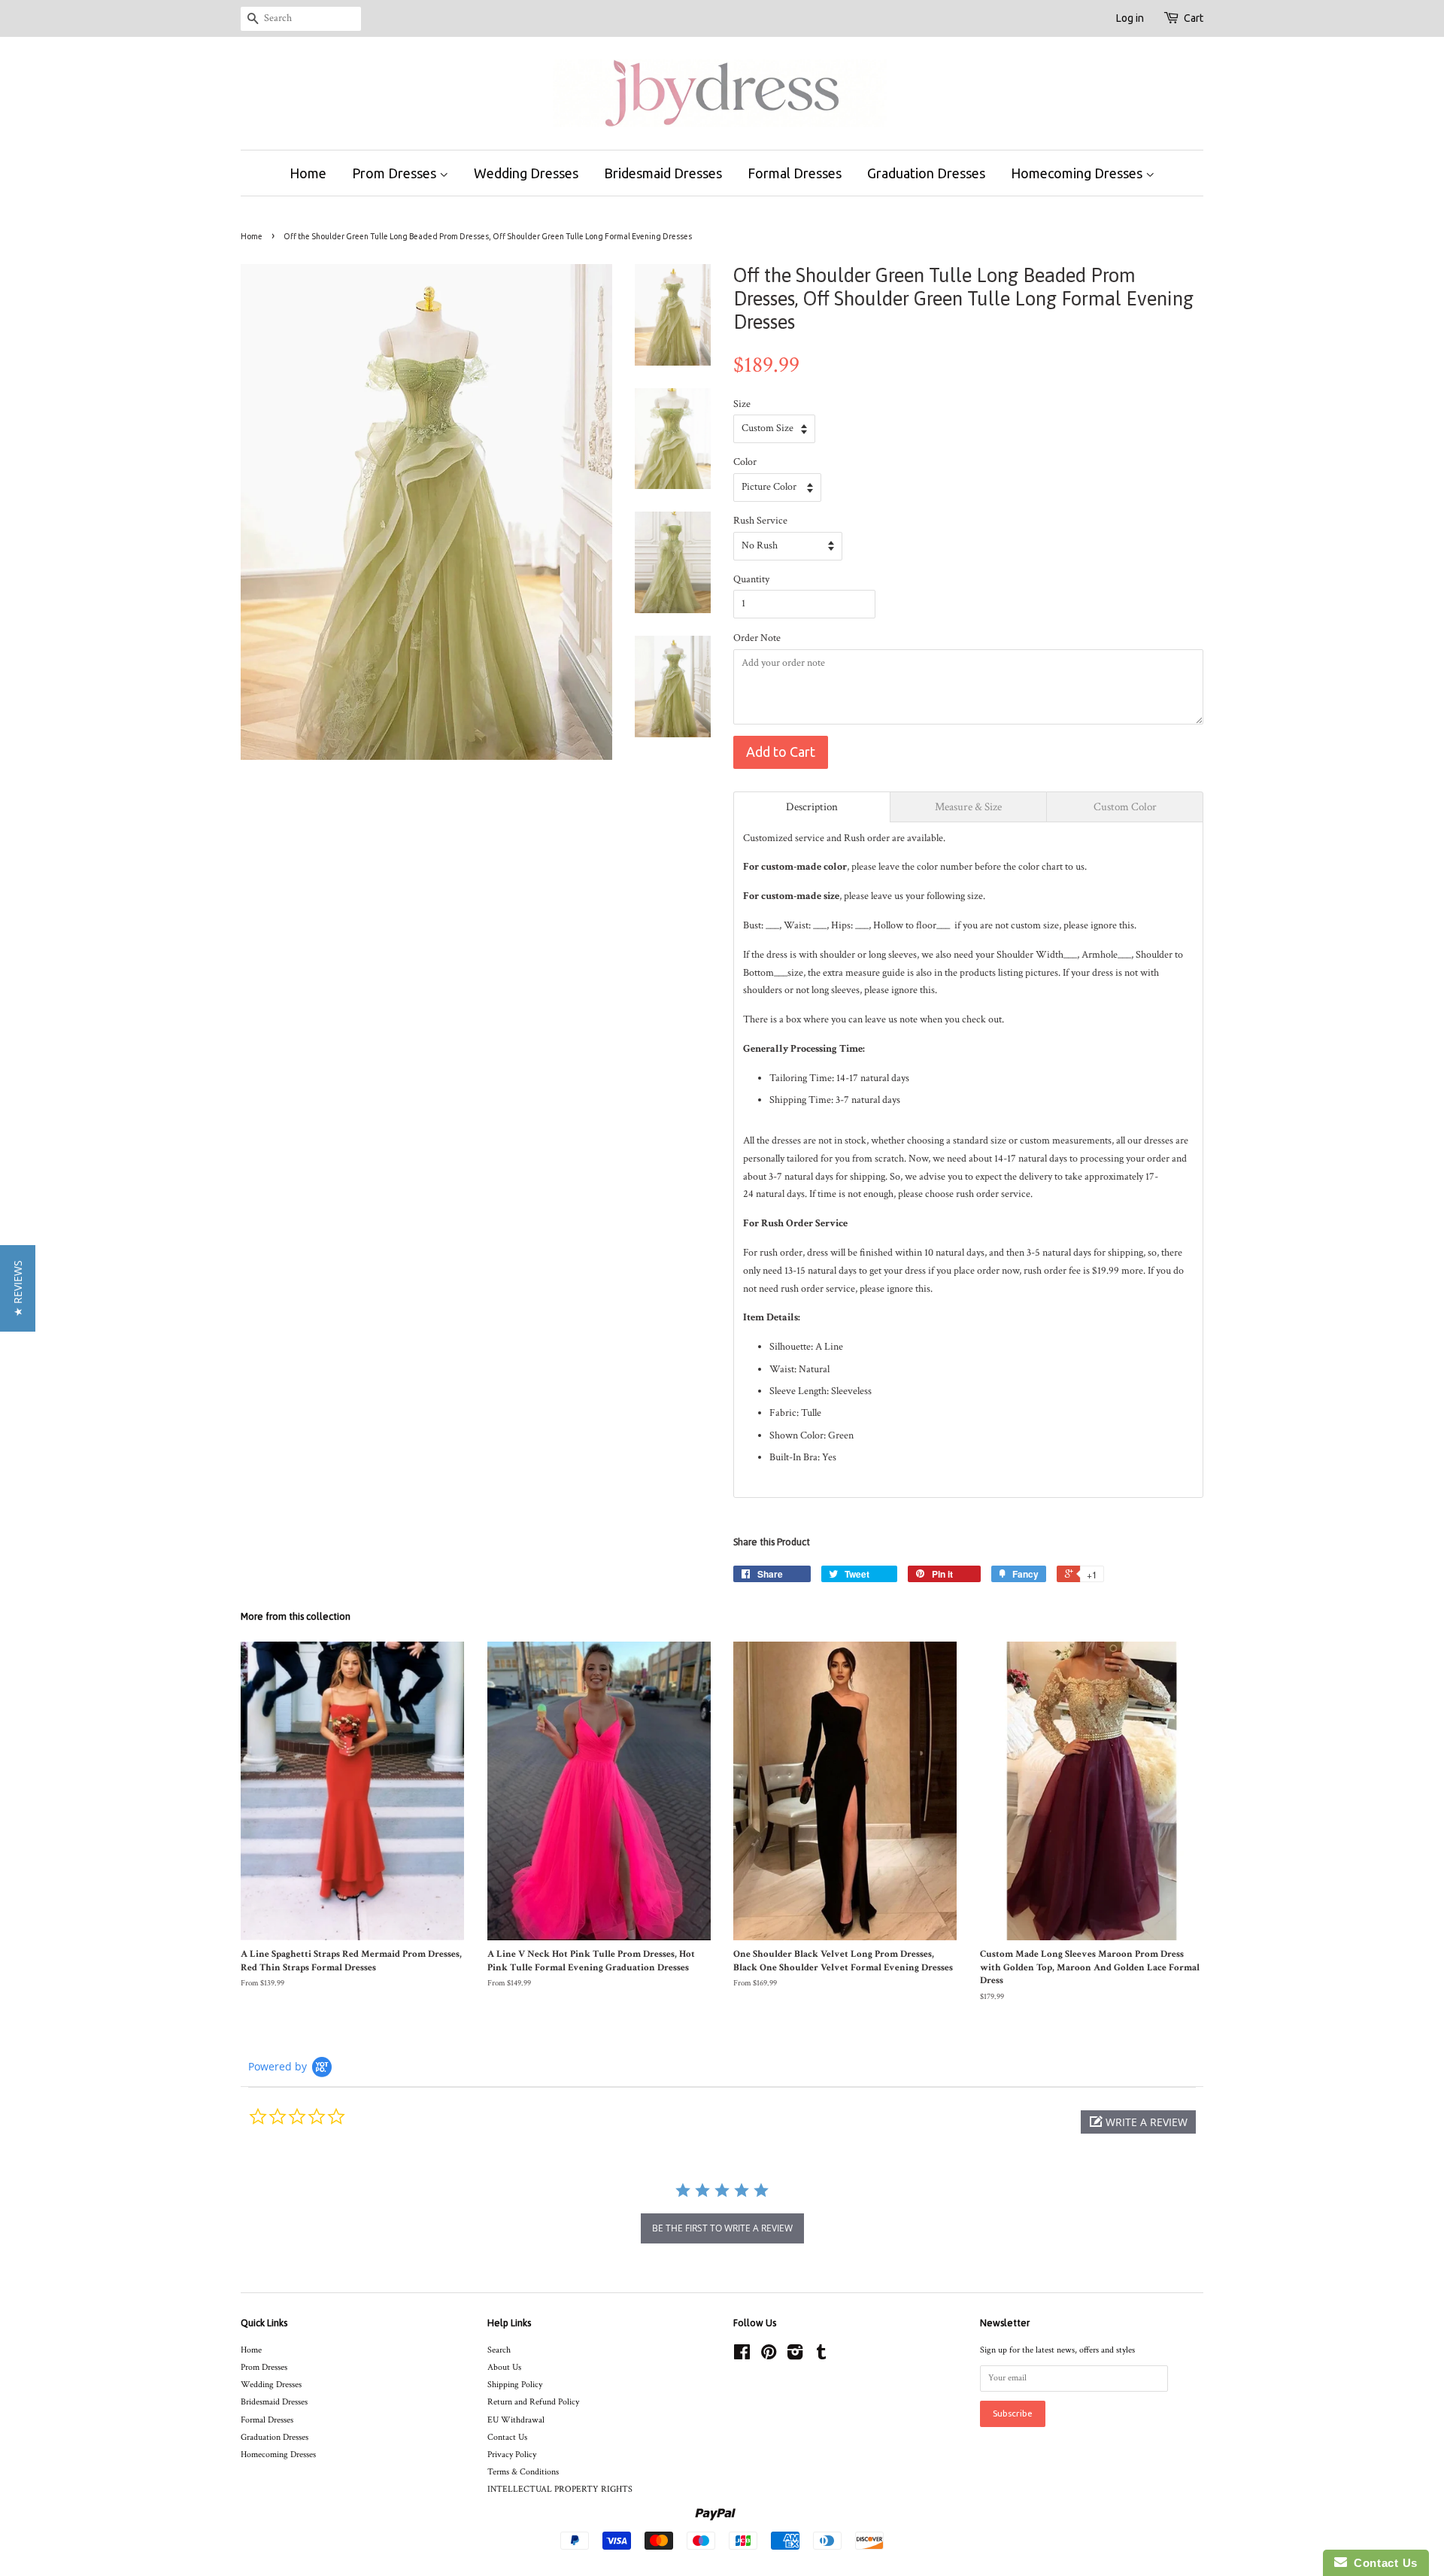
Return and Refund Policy (533, 2402)
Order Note (757, 638)
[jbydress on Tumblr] (821, 2356)
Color (745, 462)
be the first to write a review (722, 2228)
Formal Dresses (795, 173)
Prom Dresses (396, 173)
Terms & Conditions (523, 2472)
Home (308, 173)
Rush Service (760, 521)
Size (742, 404)
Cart (1194, 18)
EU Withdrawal (516, 2420)
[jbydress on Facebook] (742, 2356)
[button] (1138, 2122)
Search (499, 2350)
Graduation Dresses (926, 173)
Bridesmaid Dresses (663, 173)
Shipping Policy (515, 2385)
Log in (1130, 18)
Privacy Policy (512, 2454)
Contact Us (507, 2437)
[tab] (812, 807)
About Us (504, 2367)
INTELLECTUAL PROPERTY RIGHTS (560, 2489)
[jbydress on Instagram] (795, 2356)
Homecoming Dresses (1078, 173)
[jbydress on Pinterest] (769, 2356)
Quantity (751, 579)
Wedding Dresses (526, 173)
